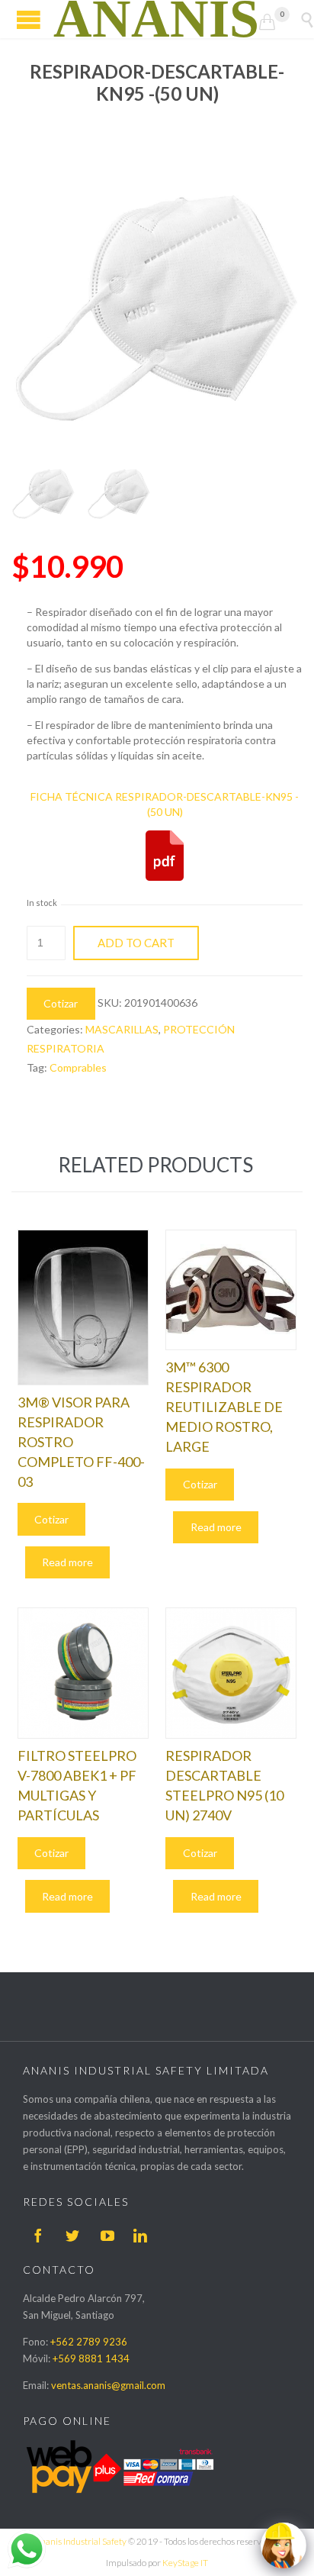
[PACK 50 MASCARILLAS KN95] (43, 493)
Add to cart (136, 943)
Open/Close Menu (29, 19)
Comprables (78, 1067)
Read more (67, 1562)
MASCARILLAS (122, 1029)
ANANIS (156, 19)
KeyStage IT (185, 2563)
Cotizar (61, 1003)
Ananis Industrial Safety (80, 2541)
